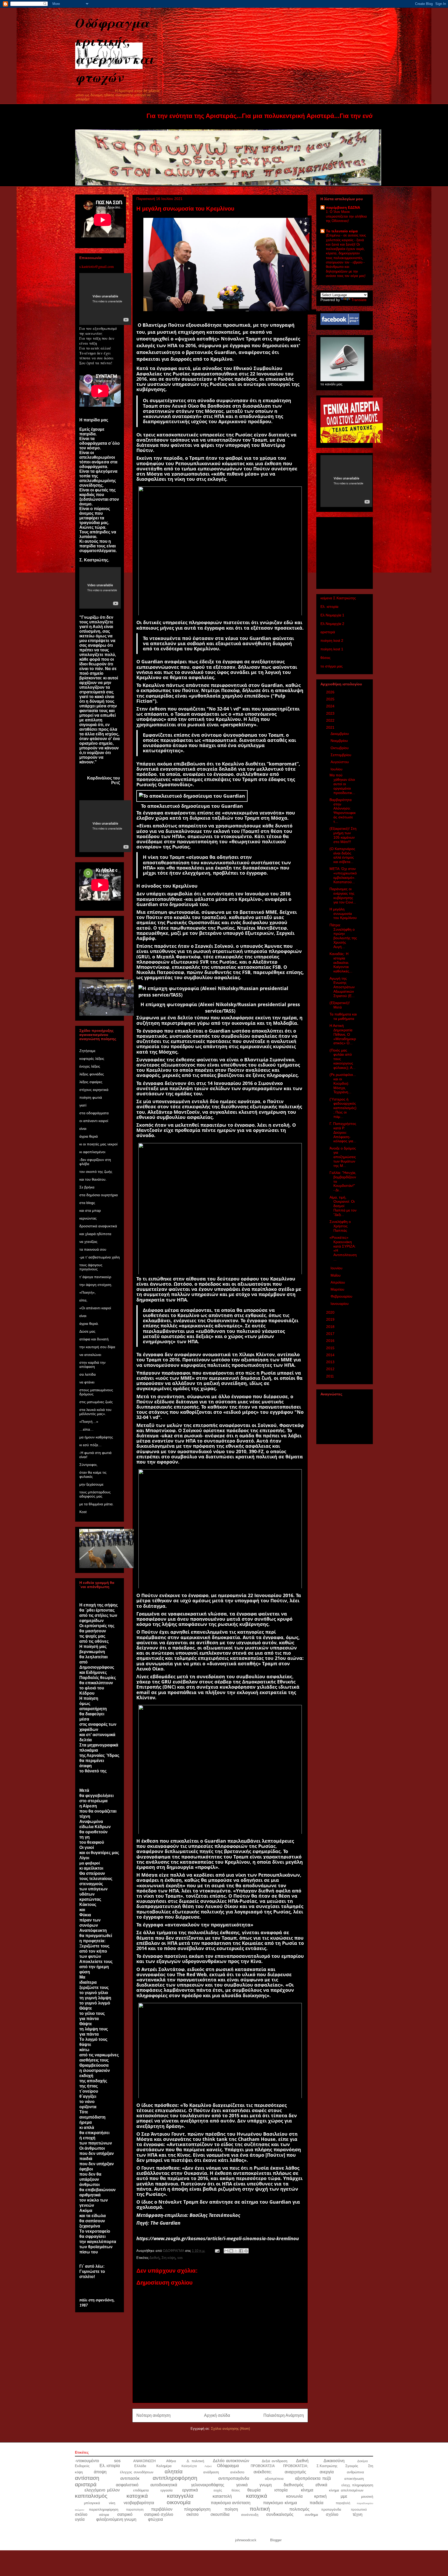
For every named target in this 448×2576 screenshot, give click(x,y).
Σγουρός (352, 2466)
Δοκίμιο (363, 2461)
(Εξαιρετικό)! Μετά (340, 1005)
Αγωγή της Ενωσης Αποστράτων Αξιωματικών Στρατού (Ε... (342, 987)
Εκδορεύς (82, 2466)
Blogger (276, 2540)
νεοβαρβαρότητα (139, 2503)
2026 (331, 692)
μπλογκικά (92, 2503)
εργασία (167, 2490)
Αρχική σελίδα (217, 2415)
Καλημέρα (164, 2466)
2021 (331, 727)
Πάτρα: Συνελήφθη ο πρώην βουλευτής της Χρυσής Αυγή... (343, 936)
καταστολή (222, 2496)
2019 (331, 1319)
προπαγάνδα (331, 2509)
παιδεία (316, 2503)
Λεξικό (208, 2466)
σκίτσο (192, 2514)
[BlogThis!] (231, 2251)
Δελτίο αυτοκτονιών (231, 2461)
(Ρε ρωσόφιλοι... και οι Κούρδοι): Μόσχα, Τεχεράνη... (343, 1083)
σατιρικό (125, 2514)
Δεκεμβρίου (340, 734)
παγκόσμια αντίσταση (231, 2503)
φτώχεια (155, 2519)
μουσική (367, 2497)
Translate (359, 300)
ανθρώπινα (355, 2472)
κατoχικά (137, 2496)
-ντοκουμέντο (87, 2461)
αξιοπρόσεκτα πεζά (313, 2478)
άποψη (100, 2472)
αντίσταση (87, 2478)
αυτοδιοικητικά (164, 2485)
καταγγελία (180, 2496)
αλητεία (174, 2471)
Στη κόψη (168, 2258)
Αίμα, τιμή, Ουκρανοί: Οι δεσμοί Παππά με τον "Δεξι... (343, 1206)
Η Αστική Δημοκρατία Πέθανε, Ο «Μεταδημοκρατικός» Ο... (343, 1034)
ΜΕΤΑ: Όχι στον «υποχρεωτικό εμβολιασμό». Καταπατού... (343, 875)
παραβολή (343, 2503)
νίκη (112, 2503)
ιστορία (281, 2490)
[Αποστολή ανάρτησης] (217, 2251)
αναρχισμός (295, 2472)
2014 (331, 1355)
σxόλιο (81, 2514)
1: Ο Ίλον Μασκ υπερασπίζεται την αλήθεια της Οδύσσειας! (346, 216)
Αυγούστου (340, 762)
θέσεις (325, 658)
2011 (331, 1376)
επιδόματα (141, 2490)
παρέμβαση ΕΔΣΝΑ (343, 207)
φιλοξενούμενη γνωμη (116, 2519)
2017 (331, 1334)
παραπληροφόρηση (104, 2509)
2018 (331, 1327)
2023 (331, 713)
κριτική (320, 2496)
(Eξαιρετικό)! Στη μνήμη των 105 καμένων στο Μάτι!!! (343, 835)
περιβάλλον (162, 2509)
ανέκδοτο (237, 2472)
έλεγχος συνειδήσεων (137, 2472)
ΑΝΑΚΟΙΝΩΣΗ (144, 2461)
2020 (331, 1312)
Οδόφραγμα (228, 2466)
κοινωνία (294, 2496)
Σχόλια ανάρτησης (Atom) (230, 2429)
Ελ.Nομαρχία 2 (332, 624)
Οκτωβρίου (340, 748)
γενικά (242, 2485)
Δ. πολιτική (195, 2461)
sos (180, 2258)
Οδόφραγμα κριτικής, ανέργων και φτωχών (115, 50)
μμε (344, 2496)
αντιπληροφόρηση (175, 2478)
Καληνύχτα (189, 2466)
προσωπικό (359, 2509)
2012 (331, 1369)
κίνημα (307, 2490)
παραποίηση (135, 2509)
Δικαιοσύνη (334, 2461)
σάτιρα (104, 2515)
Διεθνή (154, 2258)
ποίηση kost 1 (332, 649)
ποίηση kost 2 (332, 640)
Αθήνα (171, 2461)
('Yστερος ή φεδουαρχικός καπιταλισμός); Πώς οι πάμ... (343, 1108)
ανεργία (327, 2472)
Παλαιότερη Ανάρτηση (284, 2415)
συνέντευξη (250, 2515)
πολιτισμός (299, 2509)
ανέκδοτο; (262, 2472)
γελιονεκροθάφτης (208, 2485)
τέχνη (358, 2514)
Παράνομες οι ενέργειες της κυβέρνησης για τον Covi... (343, 895)
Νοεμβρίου (340, 741)
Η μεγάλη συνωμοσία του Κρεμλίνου (343, 914)
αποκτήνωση (354, 2479)
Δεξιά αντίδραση (275, 2461)
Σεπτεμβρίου (341, 755)
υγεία (80, 2519)
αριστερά (328, 632)
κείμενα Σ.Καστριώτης (338, 598)
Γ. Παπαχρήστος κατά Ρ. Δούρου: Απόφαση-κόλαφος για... (343, 1132)
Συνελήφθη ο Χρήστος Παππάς (340, 1226)
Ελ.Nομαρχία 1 (332, 615)
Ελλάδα (140, 2466)
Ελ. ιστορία (329, 607)
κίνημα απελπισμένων (346, 2490)
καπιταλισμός (91, 2496)
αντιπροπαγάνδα (234, 2478)
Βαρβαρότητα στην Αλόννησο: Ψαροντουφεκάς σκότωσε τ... (343, 811)
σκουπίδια (220, 2514)
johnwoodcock (246, 2540)
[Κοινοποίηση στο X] (236, 2251)
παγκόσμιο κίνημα (280, 2503)
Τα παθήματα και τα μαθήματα (343, 1016)
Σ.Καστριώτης (327, 2466)
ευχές (218, 2490)
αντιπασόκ (130, 2478)
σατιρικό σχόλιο (159, 2514)
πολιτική (260, 2509)
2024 (331, 706)
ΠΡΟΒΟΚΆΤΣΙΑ (263, 2466)
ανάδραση (211, 2472)
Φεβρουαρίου (342, 1296)
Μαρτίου (338, 1289)
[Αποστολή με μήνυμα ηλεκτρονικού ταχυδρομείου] (226, 2251)
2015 (331, 1348)
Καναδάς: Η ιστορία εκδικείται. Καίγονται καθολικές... (341, 962)
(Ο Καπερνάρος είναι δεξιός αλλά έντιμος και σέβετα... (342, 855)
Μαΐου (336, 1275)
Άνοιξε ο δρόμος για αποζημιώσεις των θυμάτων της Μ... (343, 1157)
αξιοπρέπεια (274, 2479)
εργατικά (190, 2490)
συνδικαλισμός (280, 2514)
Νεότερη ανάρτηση (153, 2415)
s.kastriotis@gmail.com (97, 266)
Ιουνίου (337, 1268)
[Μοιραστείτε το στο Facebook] (241, 2251)
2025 (331, 699)
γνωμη (266, 2485)
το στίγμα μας (332, 666)
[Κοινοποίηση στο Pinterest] (246, 2251)
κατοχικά (257, 2496)
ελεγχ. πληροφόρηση (357, 2485)
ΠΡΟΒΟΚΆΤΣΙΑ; (296, 2466)
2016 (331, 1341)
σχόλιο (332, 2514)
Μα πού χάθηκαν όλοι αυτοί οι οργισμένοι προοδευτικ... (342, 784)
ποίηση (231, 2509)
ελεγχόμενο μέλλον (102, 2490)
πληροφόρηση (197, 2509)
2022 (331, 720)
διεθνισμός (294, 2485)
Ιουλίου (337, 769)
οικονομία (179, 2502)
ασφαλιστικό (127, 2485)
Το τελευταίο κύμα (342, 231)
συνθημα (311, 2515)
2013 (331, 1362)
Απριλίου (338, 1282)
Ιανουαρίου (340, 1304)
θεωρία (254, 2490)
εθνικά (321, 2485)
